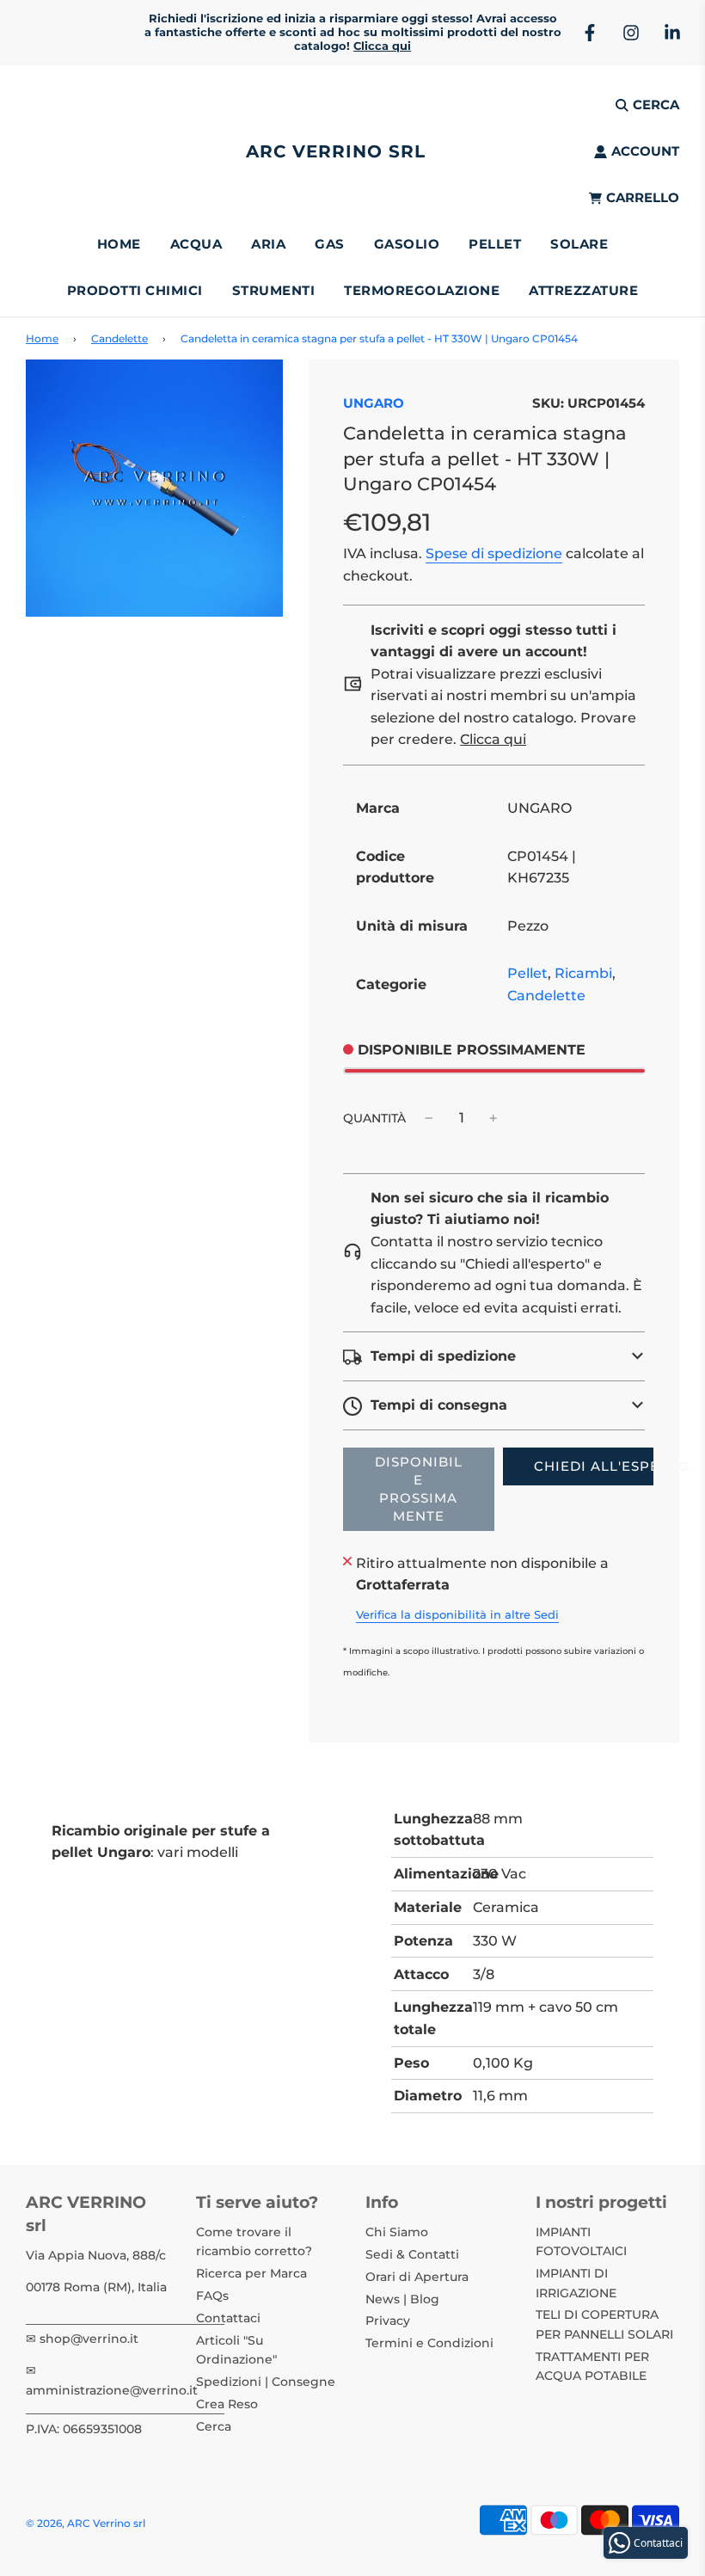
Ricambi (583, 973)
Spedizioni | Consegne (266, 2382)
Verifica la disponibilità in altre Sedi (457, 1614)
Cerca (214, 2426)
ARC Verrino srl (336, 151)
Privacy (388, 2321)
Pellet (527, 973)
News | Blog (402, 2299)
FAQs (212, 2296)
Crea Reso (227, 2404)
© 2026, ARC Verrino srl (86, 2523)
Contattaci (228, 2318)
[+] (493, 1118)
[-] (429, 1118)
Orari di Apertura (417, 2277)
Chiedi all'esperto (594, 1466)
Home (119, 244)
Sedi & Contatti (412, 2254)
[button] (494, 1356)
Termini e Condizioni (429, 2343)
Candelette (120, 338)
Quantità (374, 1118)
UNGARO (374, 403)
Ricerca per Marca (251, 2273)
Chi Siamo (397, 2232)
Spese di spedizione (494, 553)
